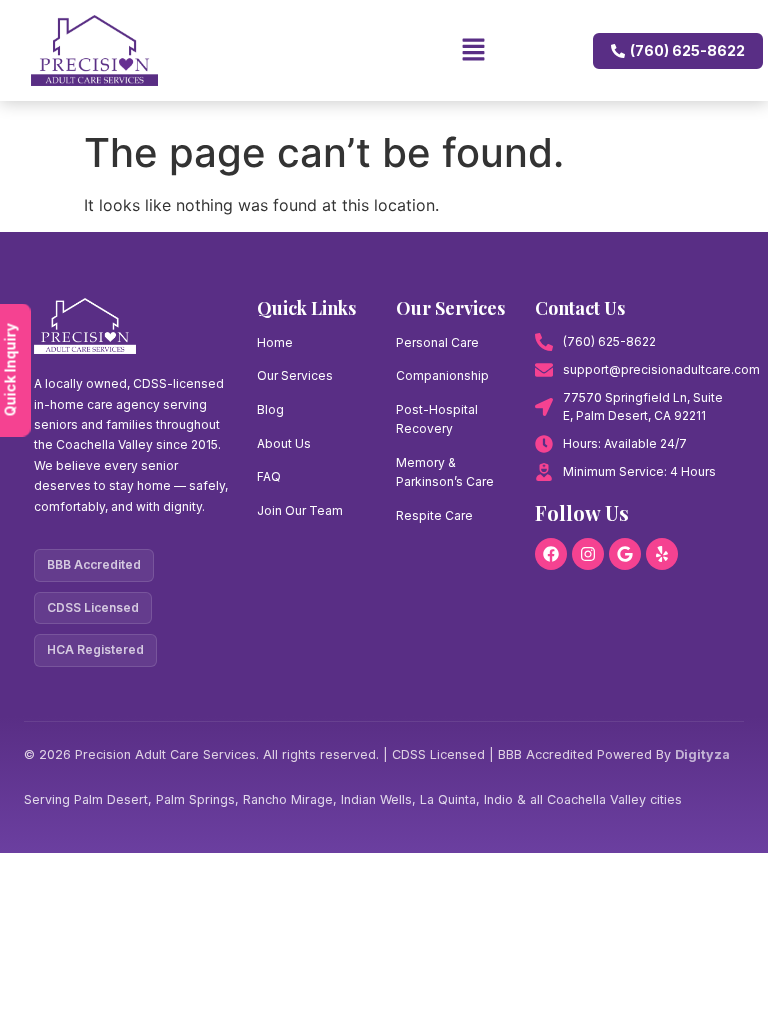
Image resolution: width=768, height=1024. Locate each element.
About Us (284, 443)
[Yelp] (662, 554)
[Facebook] (551, 554)
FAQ (269, 476)
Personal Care (437, 342)
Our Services (295, 375)
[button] (348, 50)
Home (275, 342)
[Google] (625, 554)
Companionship (442, 375)
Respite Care (434, 515)
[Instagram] (588, 554)
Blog (270, 409)
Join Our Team (300, 510)
